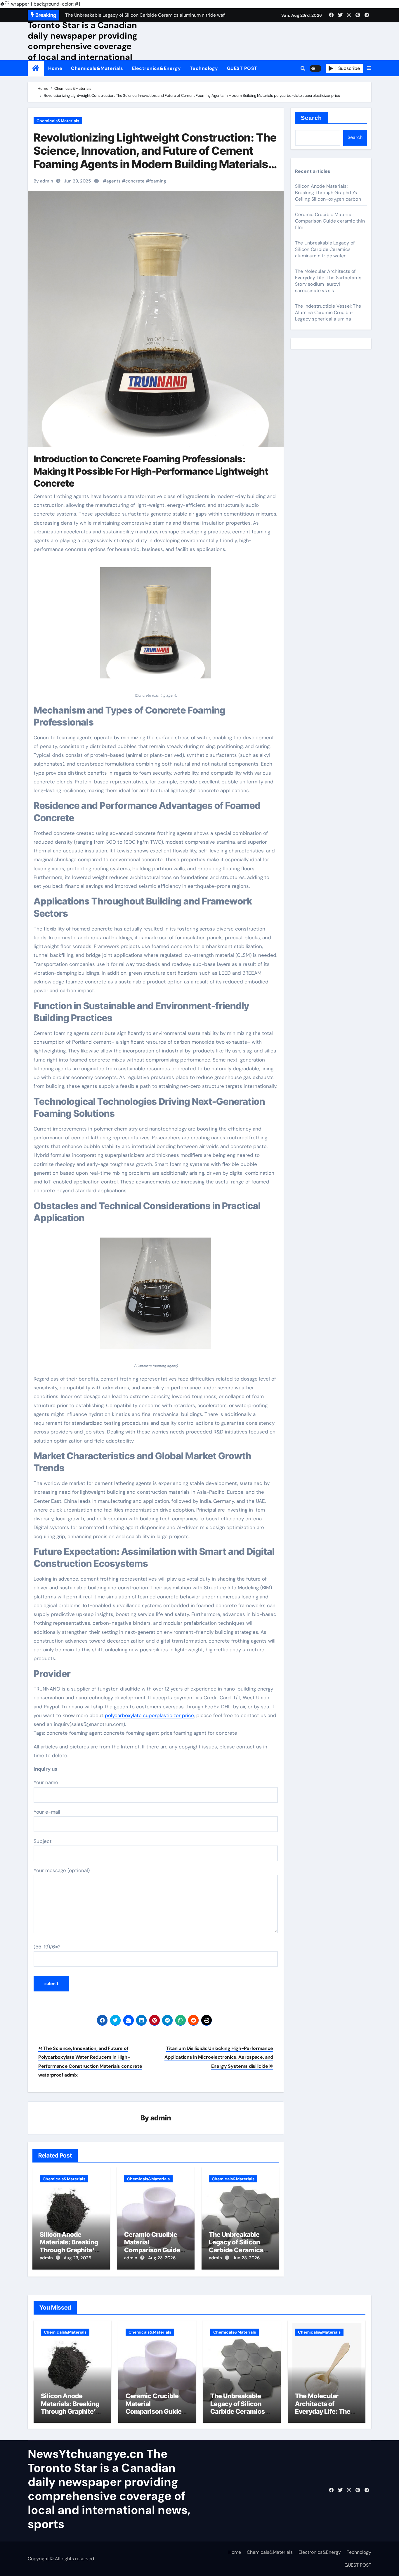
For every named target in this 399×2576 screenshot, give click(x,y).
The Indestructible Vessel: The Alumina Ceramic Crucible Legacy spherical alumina (328, 312)
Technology (204, 68)
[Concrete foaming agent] (156, 626)
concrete (135, 181)
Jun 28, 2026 (246, 2258)
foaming (158, 181)
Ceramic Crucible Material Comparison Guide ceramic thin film (152, 2246)
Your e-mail (47, 1812)
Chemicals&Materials (97, 68)
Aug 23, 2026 (77, 2258)
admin (161, 2118)
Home (55, 68)
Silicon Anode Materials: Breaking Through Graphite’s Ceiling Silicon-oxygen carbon (69, 2250)
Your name (46, 1782)
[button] (369, 68)
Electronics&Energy (157, 68)
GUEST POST (242, 68)
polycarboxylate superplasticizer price (149, 1715)
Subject (43, 1841)
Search (312, 118)
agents (113, 181)
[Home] (36, 68)
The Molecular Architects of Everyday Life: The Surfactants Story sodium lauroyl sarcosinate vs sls (328, 281)
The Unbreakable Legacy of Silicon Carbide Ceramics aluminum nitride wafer (236, 2250)
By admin (43, 181)
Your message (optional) (62, 1870)
